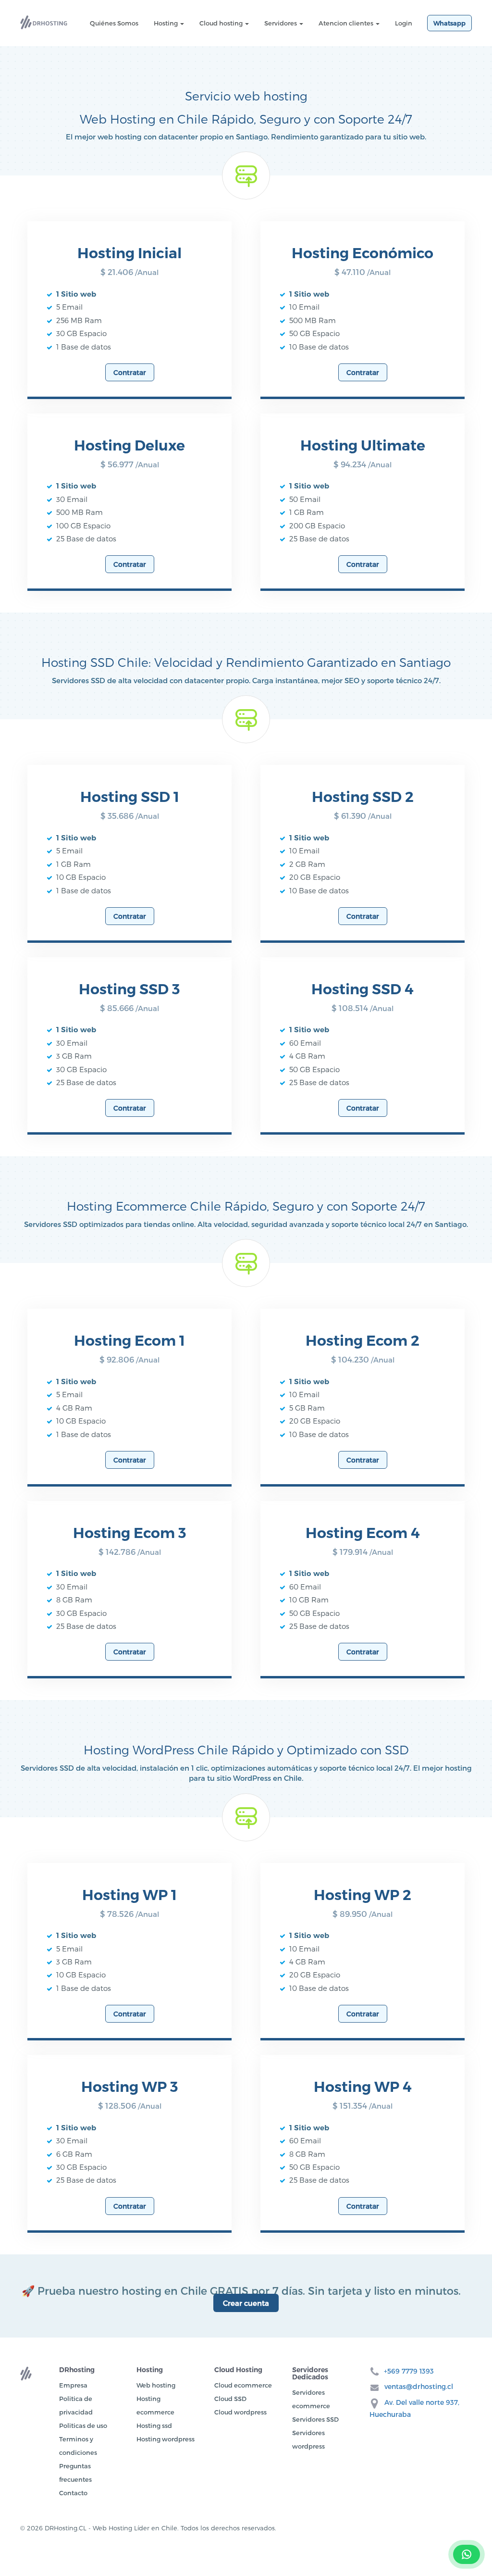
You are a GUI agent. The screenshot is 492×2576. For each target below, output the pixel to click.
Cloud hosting (222, 23)
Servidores (281, 23)
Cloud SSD (230, 2399)
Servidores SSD (315, 2419)
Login (404, 23)
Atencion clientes (347, 23)
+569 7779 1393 (409, 2371)
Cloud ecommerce (243, 2385)
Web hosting (156, 2385)
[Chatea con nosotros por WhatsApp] (467, 2554)
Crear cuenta (246, 2303)
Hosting (166, 23)
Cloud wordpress (240, 2412)
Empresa (73, 2385)
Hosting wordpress (166, 2439)
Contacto (73, 2493)
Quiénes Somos (114, 23)
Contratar (130, 372)
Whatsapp (449, 23)
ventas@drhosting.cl (419, 2386)
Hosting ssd (154, 2426)
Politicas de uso (83, 2426)
